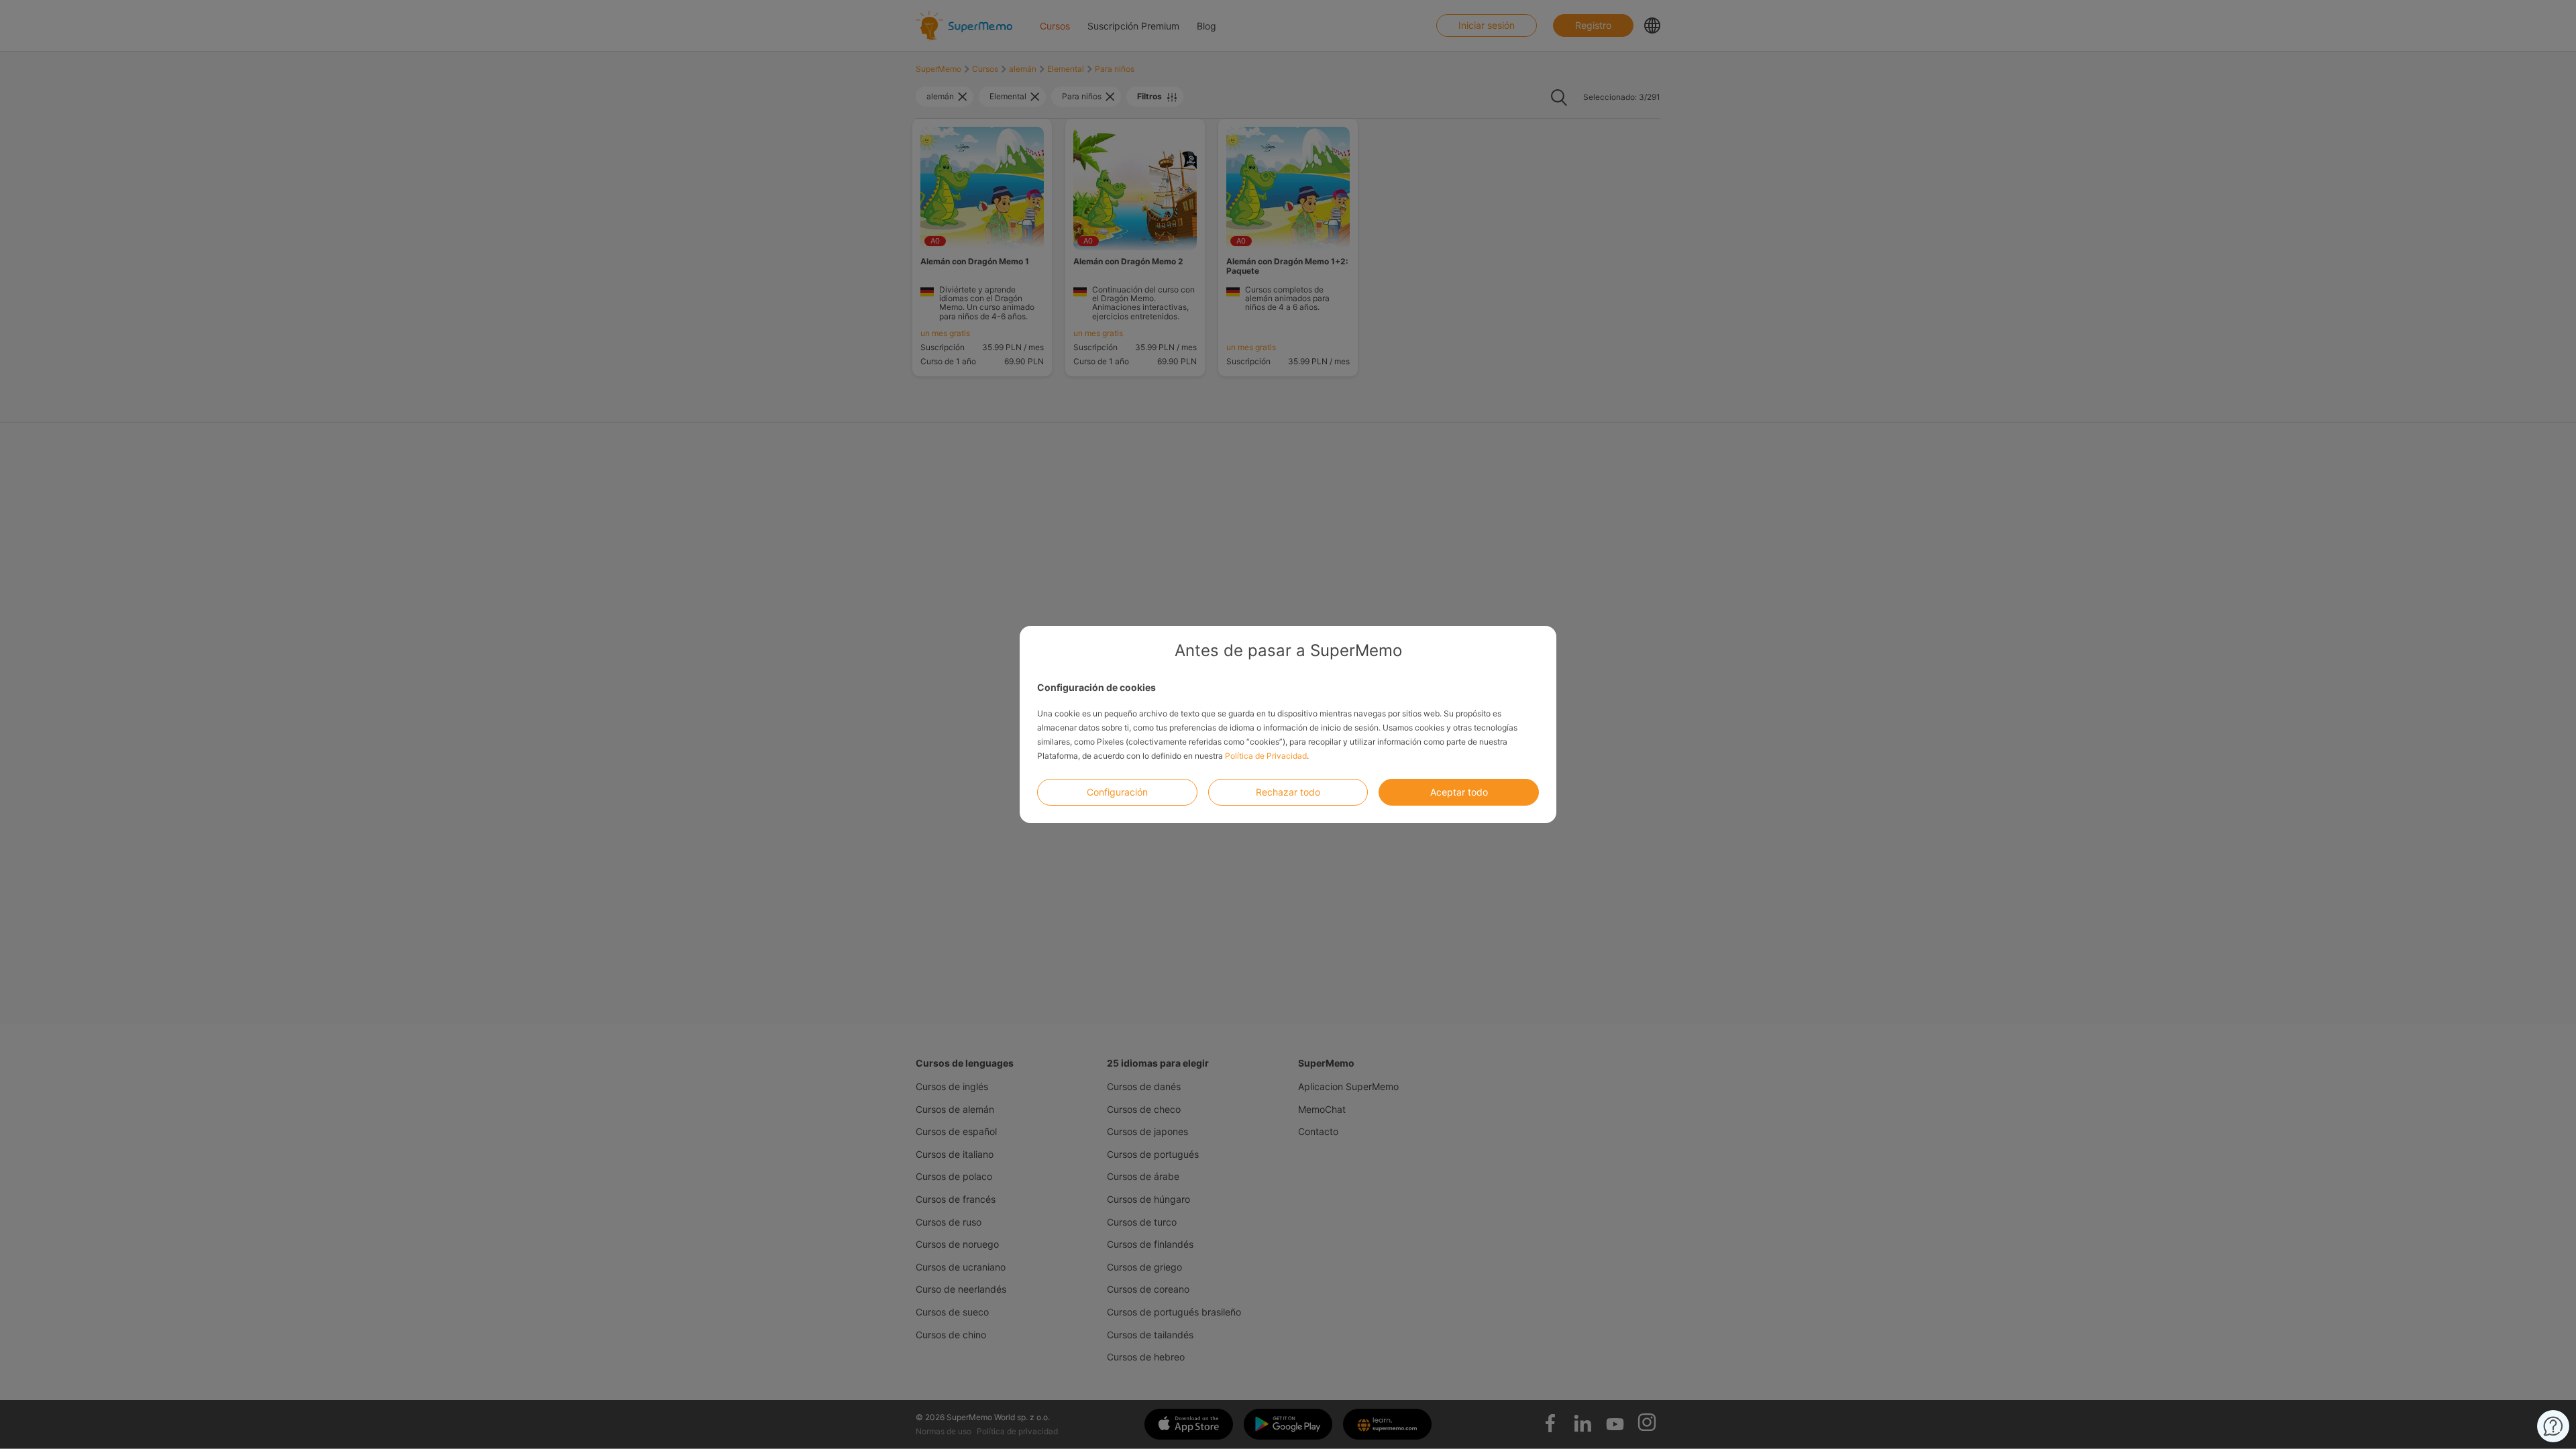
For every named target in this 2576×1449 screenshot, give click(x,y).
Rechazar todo (1288, 792)
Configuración (1117, 792)
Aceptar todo (1459, 792)
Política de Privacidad (1266, 756)
